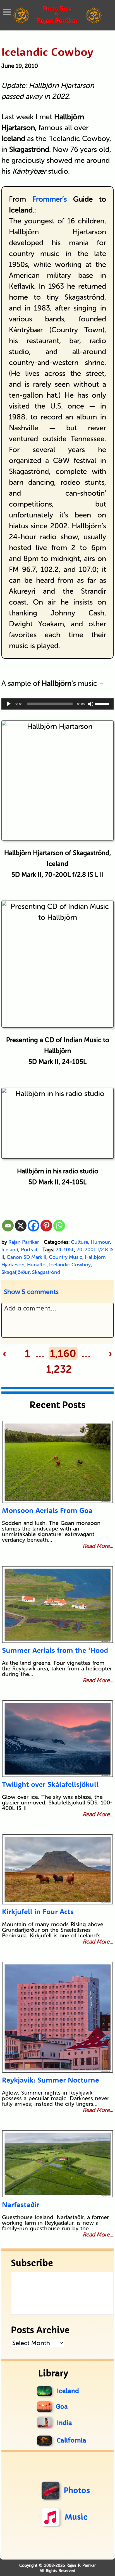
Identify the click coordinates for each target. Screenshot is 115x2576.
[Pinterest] (46, 1226)
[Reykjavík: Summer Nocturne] (58, 2017)
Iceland (10, 1250)
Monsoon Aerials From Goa (47, 1510)
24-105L (65, 1250)
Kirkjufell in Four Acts (38, 1912)
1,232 (59, 1369)
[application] (58, 704)
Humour (100, 1242)
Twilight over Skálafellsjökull (50, 1784)
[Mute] (91, 704)
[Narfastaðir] (58, 2164)
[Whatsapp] (59, 1226)
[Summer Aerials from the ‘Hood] (58, 1605)
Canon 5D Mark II (27, 1257)
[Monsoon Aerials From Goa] (58, 1462)
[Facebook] (33, 1226)
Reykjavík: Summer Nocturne (51, 2080)
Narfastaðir (21, 2204)
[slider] (103, 703)
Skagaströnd (46, 1272)
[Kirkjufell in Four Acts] (58, 1869)
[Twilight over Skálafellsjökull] (58, 1739)
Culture (80, 1242)
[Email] (8, 1226)
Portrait (29, 1250)
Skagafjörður (15, 1272)
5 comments (31, 1292)
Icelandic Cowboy (47, 52)
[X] (21, 1226)
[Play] (9, 704)
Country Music (66, 1257)
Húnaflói (37, 1265)
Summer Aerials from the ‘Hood (55, 1650)
